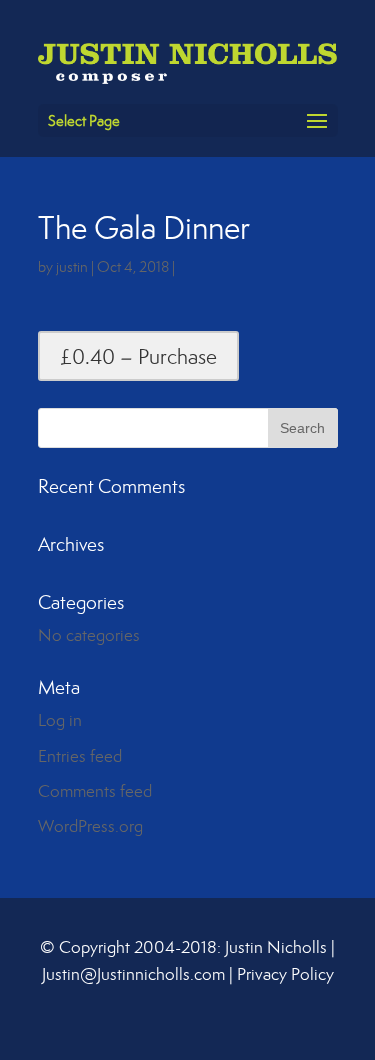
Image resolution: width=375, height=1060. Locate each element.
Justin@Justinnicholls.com (133, 974)
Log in (60, 720)
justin (72, 266)
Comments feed (95, 791)
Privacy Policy (285, 974)
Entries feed (80, 756)
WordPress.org (90, 826)
